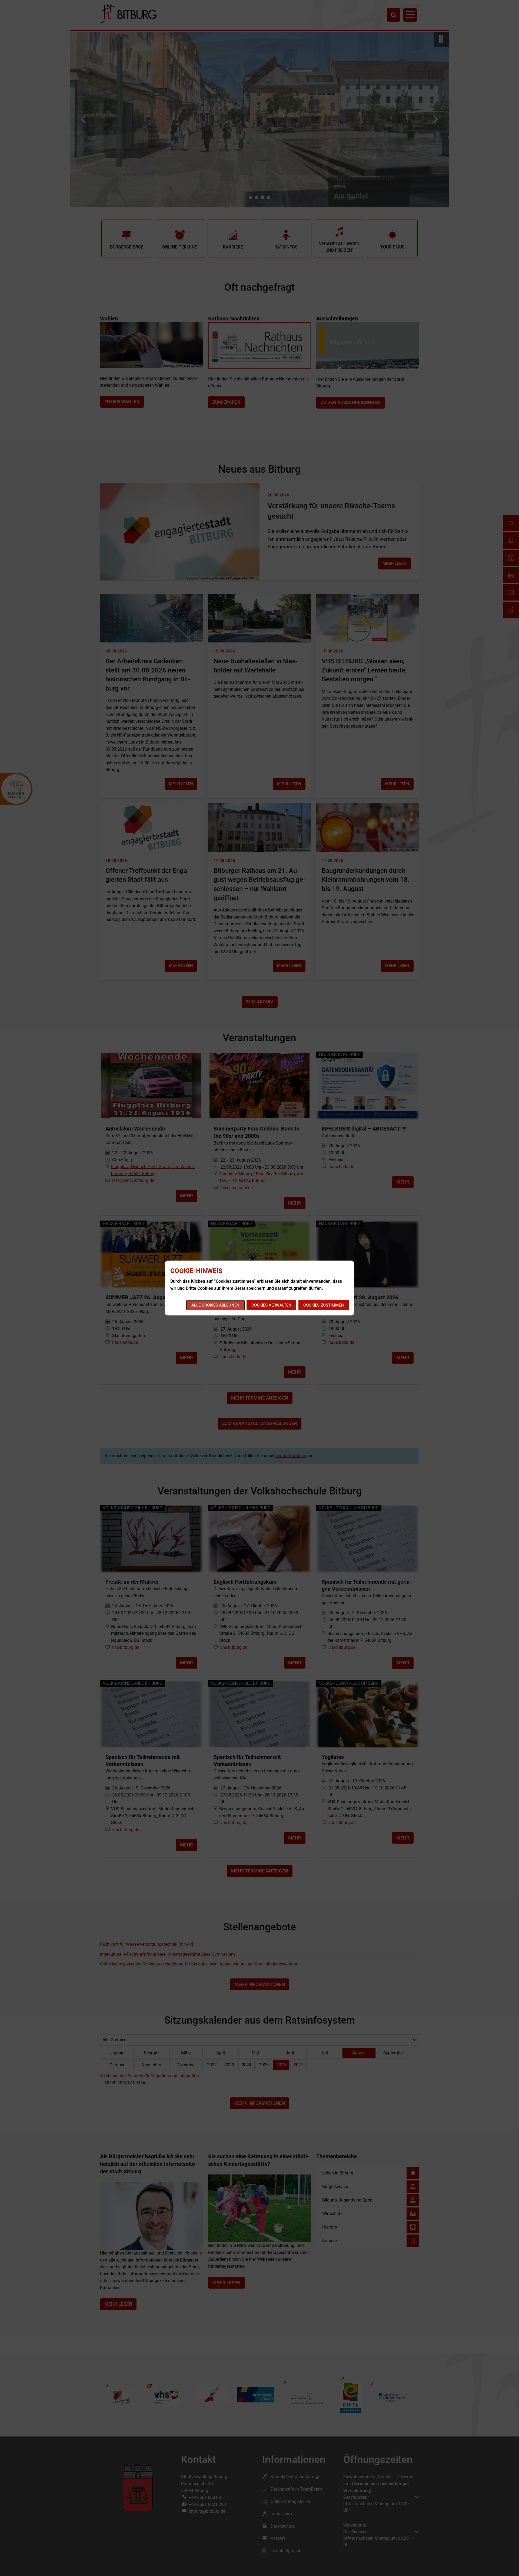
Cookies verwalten (271, 1305)
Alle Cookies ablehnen (215, 1305)
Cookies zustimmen (324, 1305)
